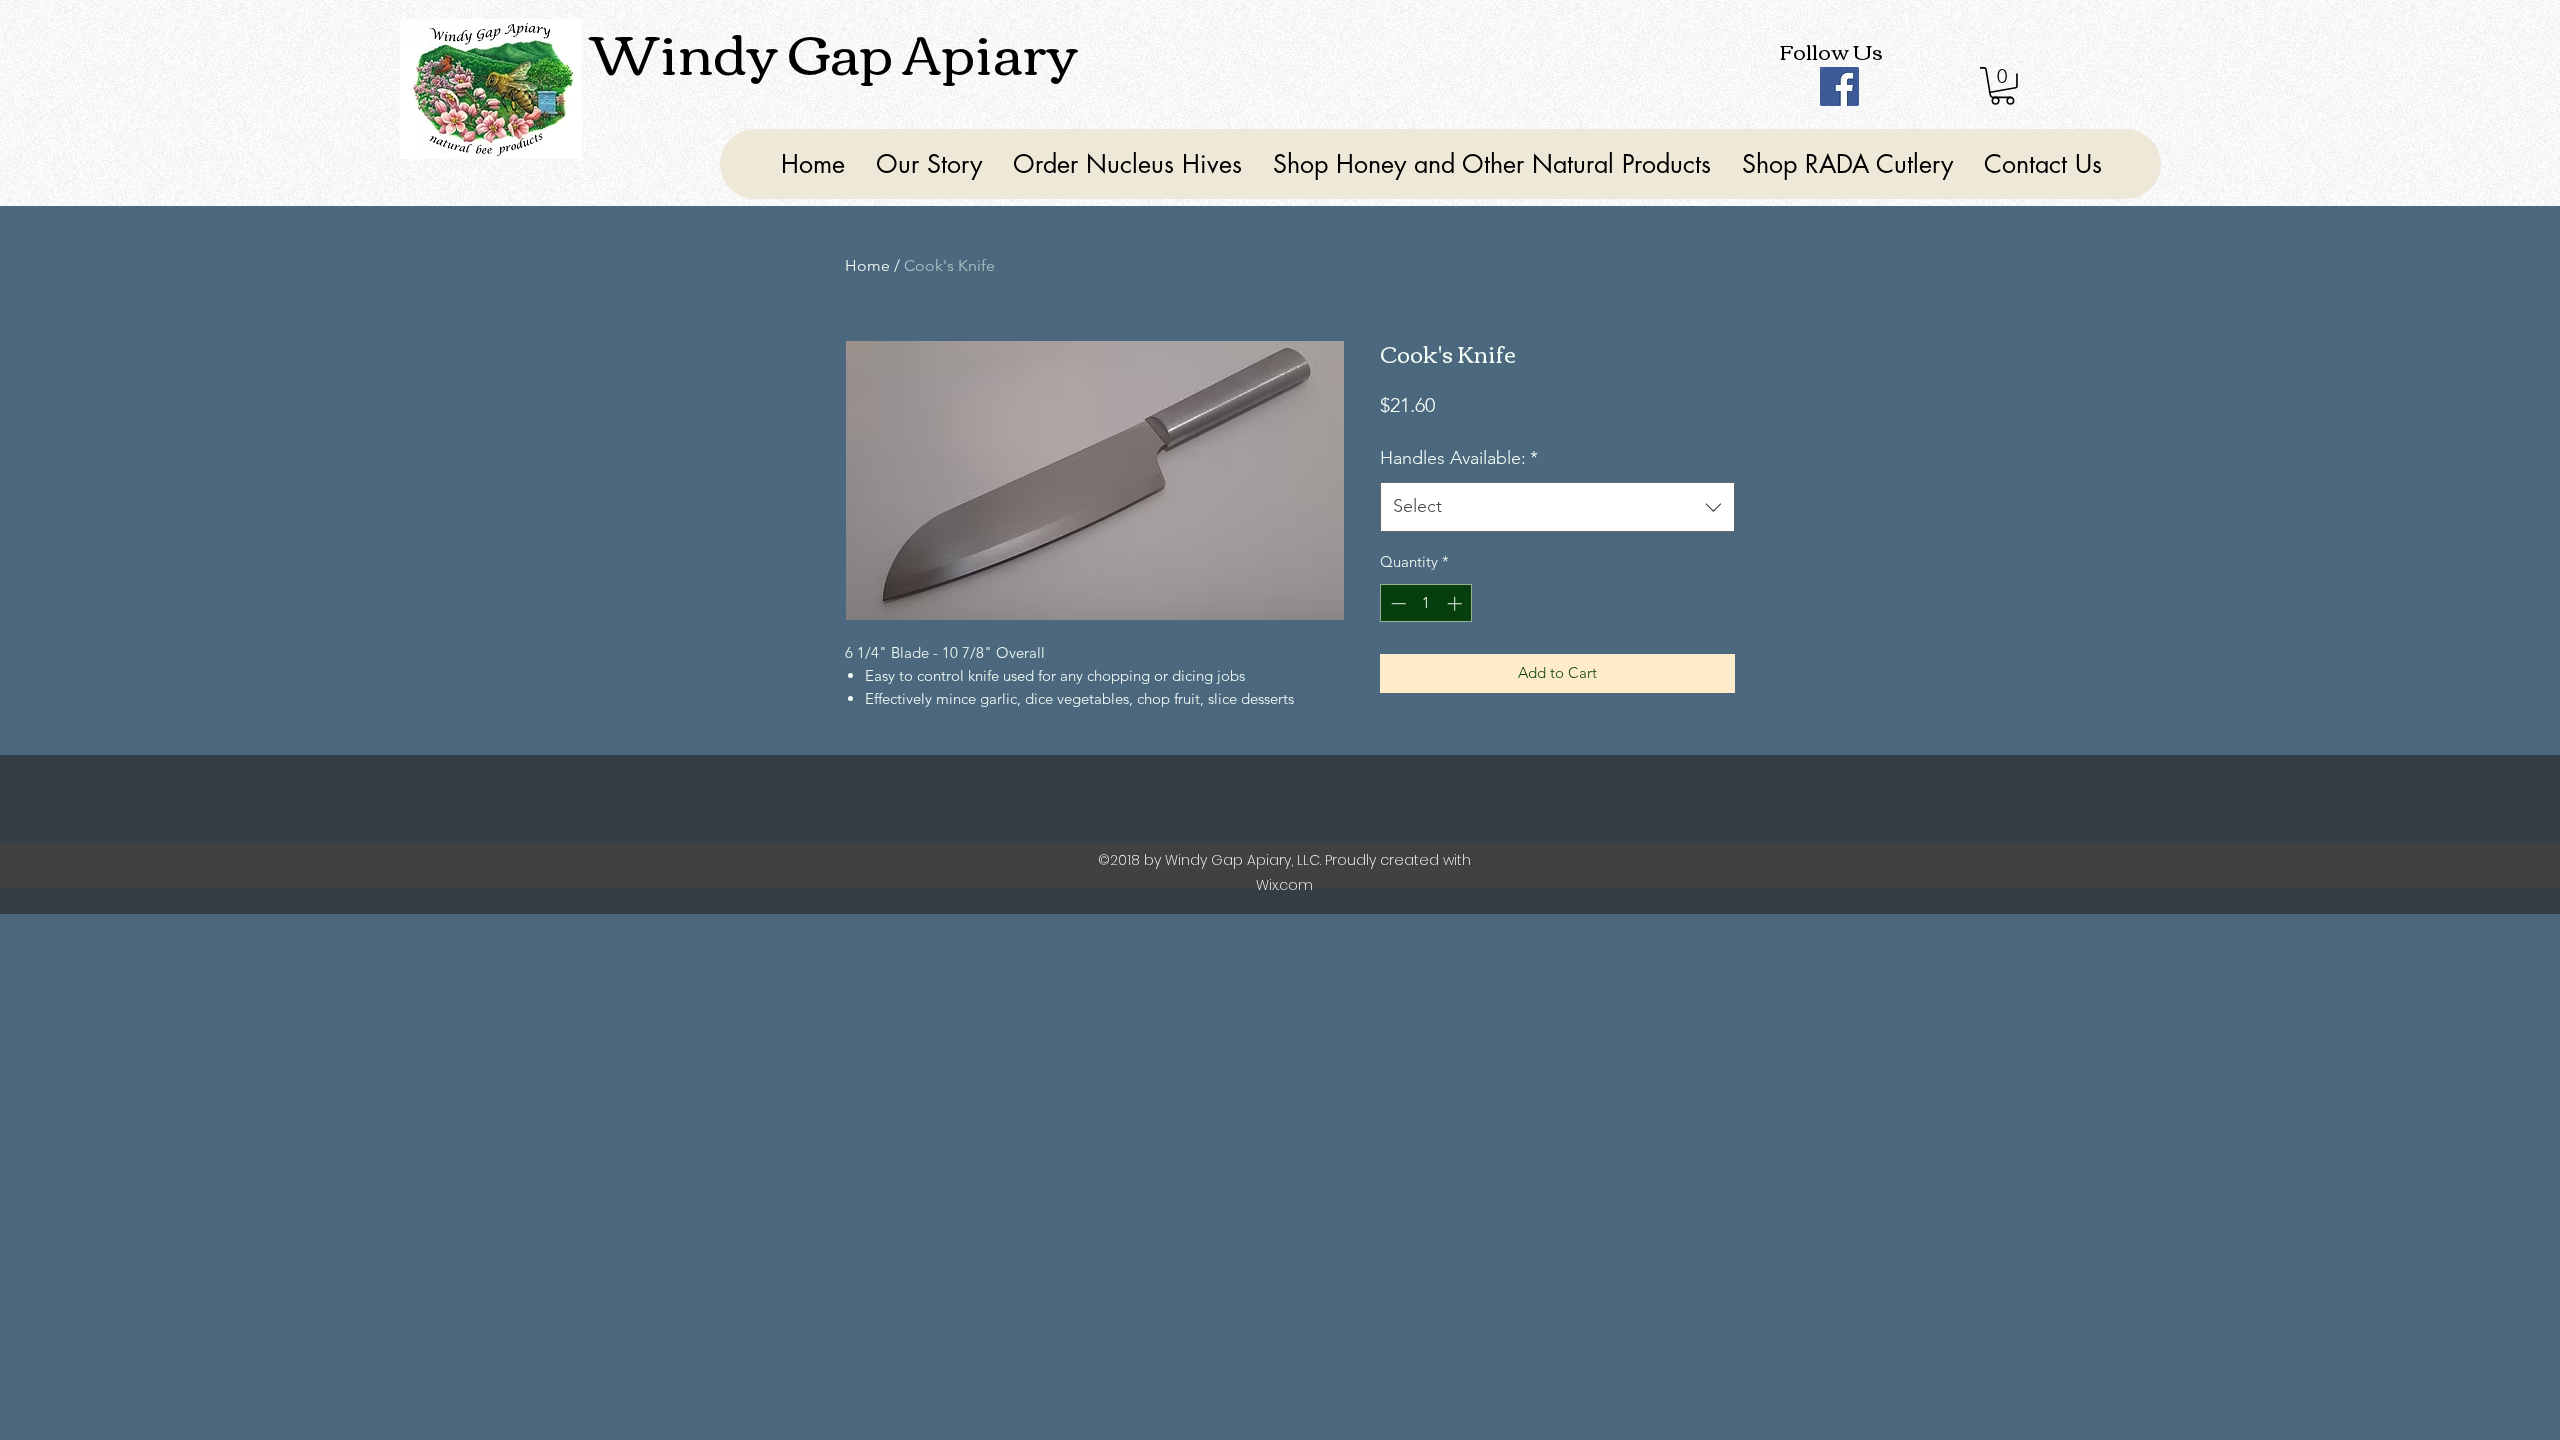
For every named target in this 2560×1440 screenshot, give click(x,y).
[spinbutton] (1426, 603)
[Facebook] (1839, 86)
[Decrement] (1396, 603)
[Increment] (1456, 603)
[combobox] (1557, 507)
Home (867, 265)
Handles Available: (1459, 458)
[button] (2002, 86)
